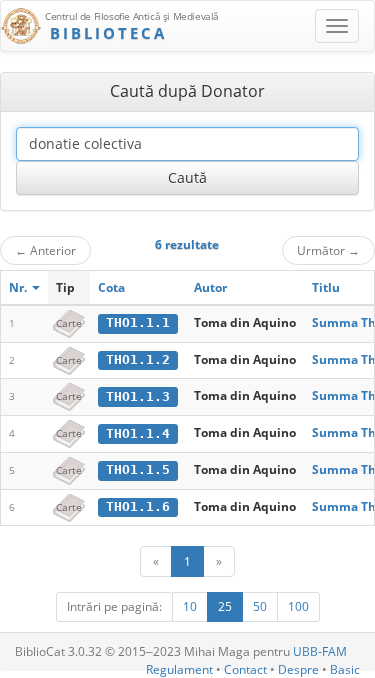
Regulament (179, 669)
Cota (111, 287)
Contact (245, 669)
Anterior (45, 250)
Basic (345, 669)
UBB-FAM (320, 651)
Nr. (19, 287)
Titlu (326, 287)
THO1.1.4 (138, 433)
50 (260, 606)
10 (190, 606)
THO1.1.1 (138, 322)
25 (225, 606)
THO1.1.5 (138, 469)
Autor (210, 287)
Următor (328, 250)
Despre (298, 669)
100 (298, 606)
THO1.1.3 (138, 396)
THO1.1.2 (138, 359)
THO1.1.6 (138, 506)
